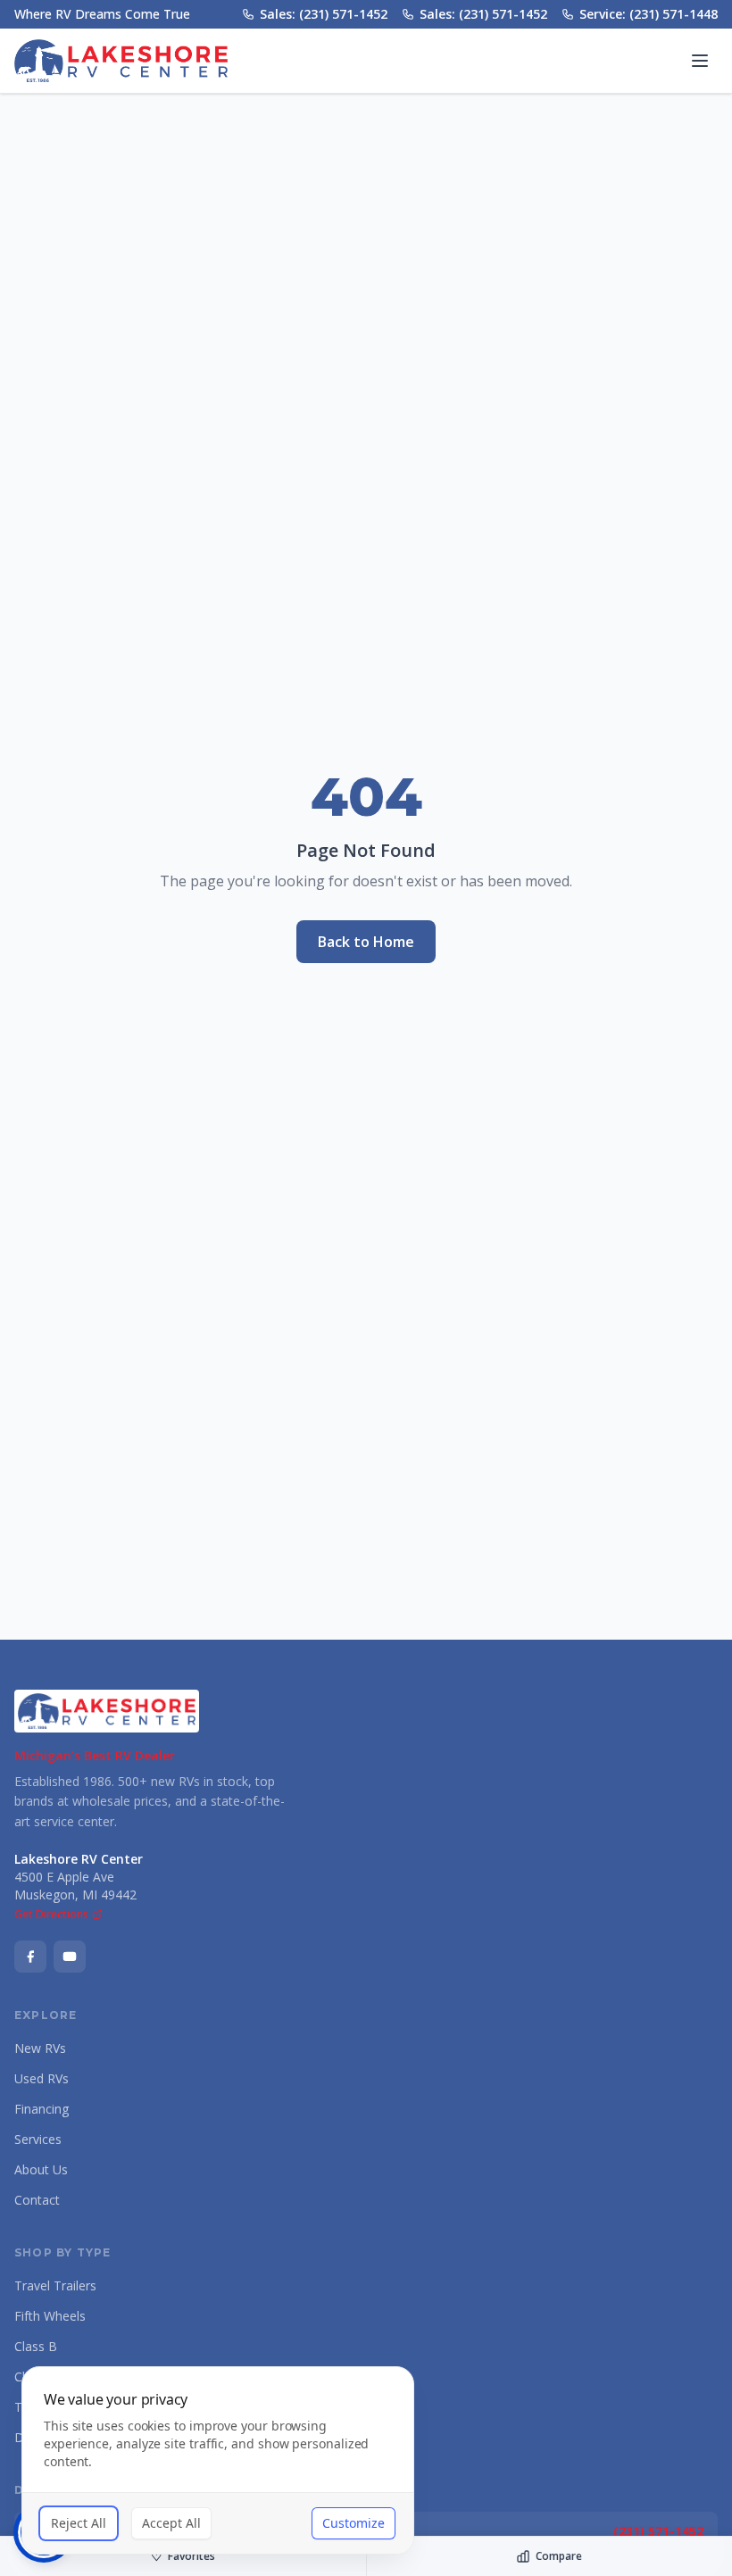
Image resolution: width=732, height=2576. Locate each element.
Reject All (79, 2523)
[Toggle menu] (700, 61)
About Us (41, 2169)
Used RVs (42, 2078)
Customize (354, 2523)
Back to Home (366, 942)
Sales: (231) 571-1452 (324, 14)
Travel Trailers (55, 2285)
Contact (37, 2200)
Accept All (171, 2523)
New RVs (40, 2048)
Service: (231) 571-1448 (649, 14)
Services (38, 2139)
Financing (42, 2109)
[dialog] (218, 2460)
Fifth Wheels (50, 2316)
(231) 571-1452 (658, 2531)
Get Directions (51, 1915)
